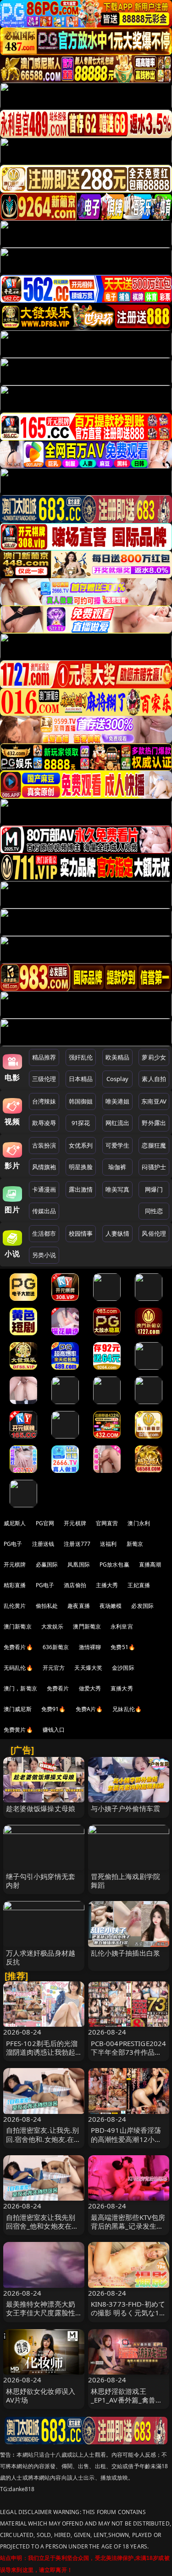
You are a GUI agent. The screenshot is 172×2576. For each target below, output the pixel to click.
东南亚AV (154, 1101)
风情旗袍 (44, 1167)
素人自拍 (154, 1079)
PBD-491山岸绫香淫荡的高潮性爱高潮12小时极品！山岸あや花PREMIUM (126, 2143)
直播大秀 (122, 1688)
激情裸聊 (90, 1647)
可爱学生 (118, 1145)
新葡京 (135, 1544)
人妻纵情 (118, 1233)
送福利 (108, 1544)
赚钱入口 (54, 1730)
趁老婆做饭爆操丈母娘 (41, 1808)
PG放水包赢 (114, 1564)
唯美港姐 (118, 1101)
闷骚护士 (154, 1167)
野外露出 (154, 1123)
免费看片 (58, 1688)
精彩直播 (15, 1585)
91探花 (81, 1123)
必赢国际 (47, 1564)
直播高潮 (150, 1564)
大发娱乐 (53, 1626)
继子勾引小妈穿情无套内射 (41, 1881)
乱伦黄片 (15, 1606)
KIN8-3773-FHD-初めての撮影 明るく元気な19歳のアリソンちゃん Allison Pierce (128, 2317)
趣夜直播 (79, 1606)
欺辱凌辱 (44, 1123)
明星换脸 (81, 1167)
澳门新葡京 (18, 1626)
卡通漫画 (44, 1189)
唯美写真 (118, 1189)
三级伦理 (44, 1079)
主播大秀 (107, 1585)
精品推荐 (44, 1057)
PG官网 (45, 1523)
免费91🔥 (54, 1709)
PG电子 (13, 1544)
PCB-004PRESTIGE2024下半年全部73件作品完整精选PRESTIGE (129, 2052)
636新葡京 (56, 1647)
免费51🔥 (123, 1647)
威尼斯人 (15, 1523)
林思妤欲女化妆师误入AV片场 (41, 2395)
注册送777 (77, 1544)
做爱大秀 (90, 1688)
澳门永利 (139, 1523)
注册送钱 (43, 1544)
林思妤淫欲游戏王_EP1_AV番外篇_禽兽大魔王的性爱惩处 (127, 2400)
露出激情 (81, 1189)
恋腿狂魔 (154, 1145)
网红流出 (118, 1123)
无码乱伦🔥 (18, 1668)
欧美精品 (118, 1057)
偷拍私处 (47, 1606)
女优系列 (81, 1145)
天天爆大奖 (88, 1668)
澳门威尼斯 (18, 1709)
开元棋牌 (75, 1523)
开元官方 (54, 1668)
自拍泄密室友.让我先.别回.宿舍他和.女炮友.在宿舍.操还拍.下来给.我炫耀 (44, 2139)
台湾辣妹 (44, 1101)
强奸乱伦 (81, 1057)
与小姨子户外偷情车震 (126, 1808)
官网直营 (107, 1523)
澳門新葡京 (87, 1626)
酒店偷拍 (75, 1585)
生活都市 (44, 1233)
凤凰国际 (79, 1564)
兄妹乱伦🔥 (127, 1709)
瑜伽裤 (117, 1167)
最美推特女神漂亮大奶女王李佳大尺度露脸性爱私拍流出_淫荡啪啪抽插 (42, 2317)
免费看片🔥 (18, 1647)
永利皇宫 (122, 1626)
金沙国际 (123, 1668)
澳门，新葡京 (20, 1688)
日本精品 (81, 1079)
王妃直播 (139, 1585)
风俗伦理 (154, 1233)
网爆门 (154, 1189)
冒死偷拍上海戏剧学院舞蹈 (126, 1881)
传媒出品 (44, 1211)
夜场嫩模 (111, 1606)
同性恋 (154, 1211)
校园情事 (81, 1233)
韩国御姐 (81, 1101)
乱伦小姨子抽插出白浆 (126, 1953)
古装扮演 (44, 1145)
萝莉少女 (154, 1057)
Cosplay (117, 1079)
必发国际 (142, 1606)
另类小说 (44, 1255)
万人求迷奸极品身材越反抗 (41, 1957)
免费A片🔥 (89, 1709)
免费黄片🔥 (18, 1730)
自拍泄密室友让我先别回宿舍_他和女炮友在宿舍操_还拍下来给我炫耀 (42, 2226)
